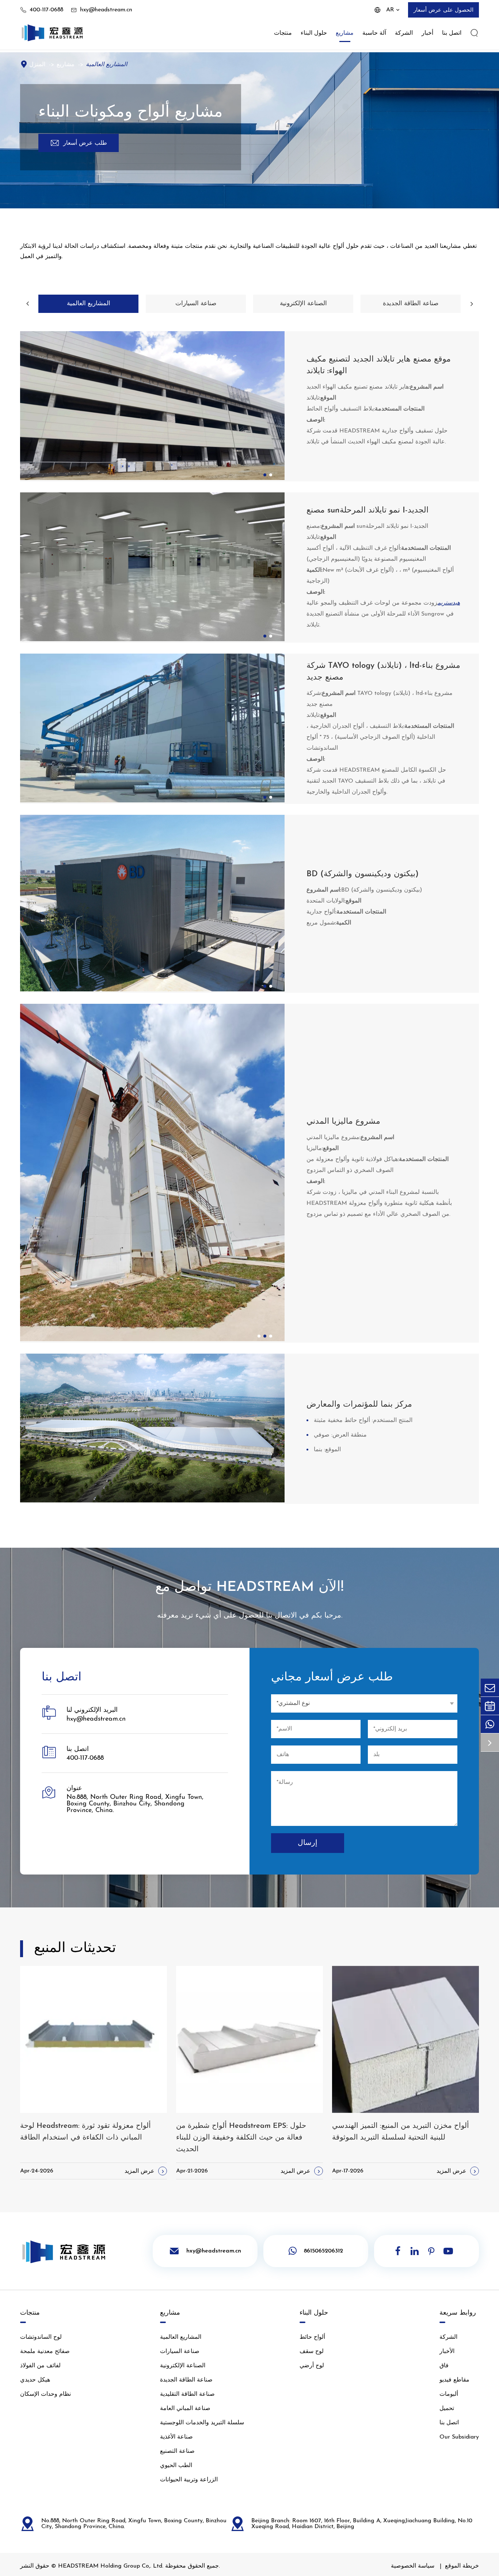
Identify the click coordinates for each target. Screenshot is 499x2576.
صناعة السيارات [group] (196, 304)
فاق (444, 2366)
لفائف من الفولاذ (40, 2366)
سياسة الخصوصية (413, 2566)
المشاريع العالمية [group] (89, 304)
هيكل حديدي (35, 2380)
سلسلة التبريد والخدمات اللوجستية (202, 2423)
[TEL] (490, 1706)
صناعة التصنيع (177, 2451)
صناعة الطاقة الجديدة (186, 2380)
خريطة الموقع (462, 2566)
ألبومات (449, 2394)
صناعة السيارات (180, 2352)
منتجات (283, 33)
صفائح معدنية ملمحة (45, 2352)
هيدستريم (449, 603)
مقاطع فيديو (454, 2380)
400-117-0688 (46, 10)
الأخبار (447, 2352)
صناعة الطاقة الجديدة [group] (411, 304)
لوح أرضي (312, 2366)
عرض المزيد (145, 2171)
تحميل (447, 2409)
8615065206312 (323, 2251)
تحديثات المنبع (75, 1949)
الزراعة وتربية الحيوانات (189, 2480)
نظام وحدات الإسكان (45, 2394)
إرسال (308, 1843)
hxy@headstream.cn (106, 10)
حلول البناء (314, 33)
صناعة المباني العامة (185, 2409)
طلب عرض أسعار (79, 143)
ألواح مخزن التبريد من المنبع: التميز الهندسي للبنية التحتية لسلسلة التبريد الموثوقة (401, 2132)
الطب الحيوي (176, 2466)
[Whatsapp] (490, 1724)
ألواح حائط (312, 2337)
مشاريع (345, 33)
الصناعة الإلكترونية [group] (303, 304)
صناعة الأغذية (176, 2437)
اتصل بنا (452, 33)
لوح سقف (312, 2352)
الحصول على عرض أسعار (443, 10)
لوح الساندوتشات (41, 2337)
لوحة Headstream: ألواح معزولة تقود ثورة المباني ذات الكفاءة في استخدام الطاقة (85, 2132)
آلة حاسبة (374, 33)
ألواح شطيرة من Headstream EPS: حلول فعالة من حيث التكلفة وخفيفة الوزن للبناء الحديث (241, 2138)
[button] (27, 304)
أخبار (427, 33)
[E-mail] (490, 1688)
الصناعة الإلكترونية (183, 2366)
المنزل (37, 65)
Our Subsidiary (459, 2437)
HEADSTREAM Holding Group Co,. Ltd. (111, 2566)
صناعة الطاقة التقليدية (187, 2394)
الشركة (404, 33)
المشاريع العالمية (106, 65)
